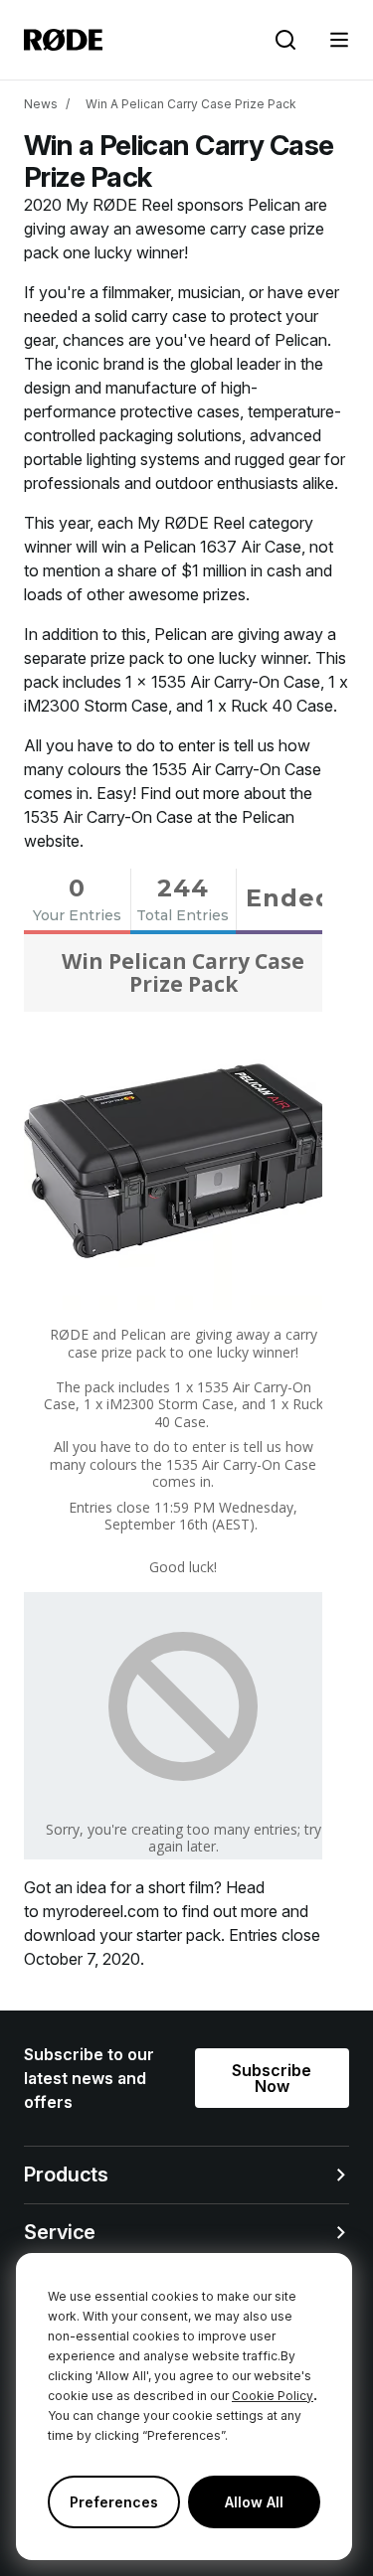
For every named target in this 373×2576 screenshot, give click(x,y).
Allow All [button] (254, 2502)
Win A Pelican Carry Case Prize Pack (191, 104)
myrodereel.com (101, 1911)
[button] (339, 40)
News (41, 104)
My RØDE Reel (119, 205)
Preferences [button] (114, 2502)
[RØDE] (63, 40)
